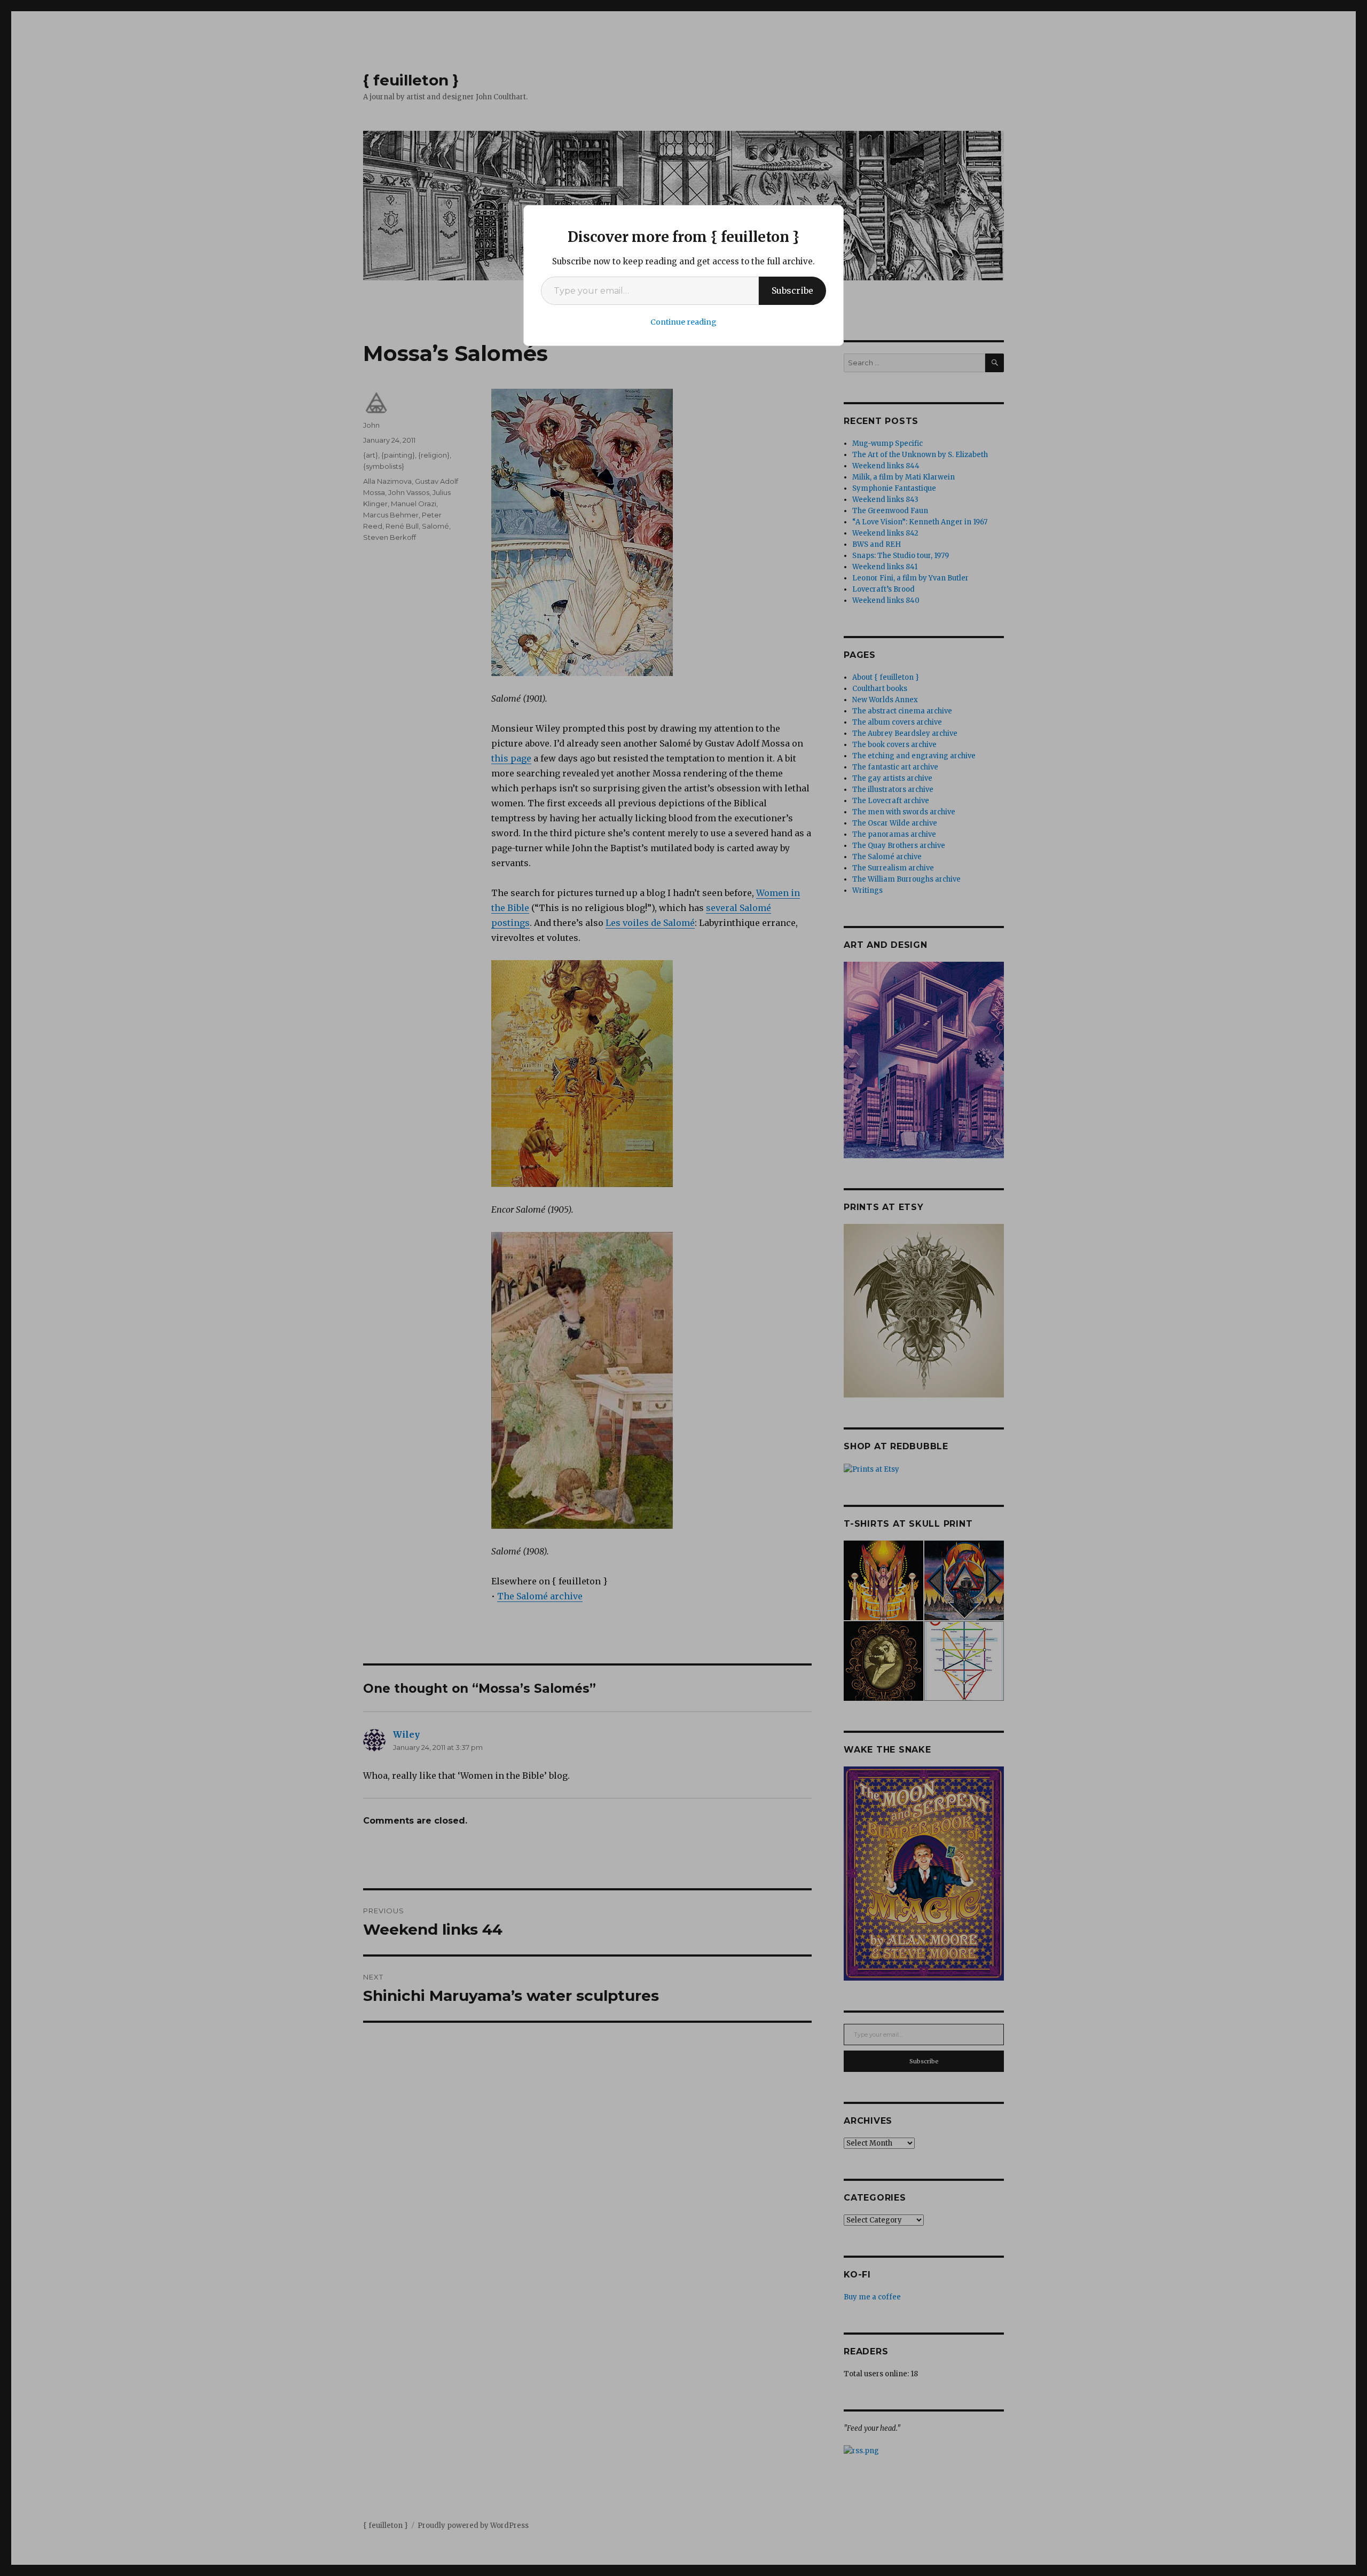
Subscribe (792, 290)
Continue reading (683, 322)
